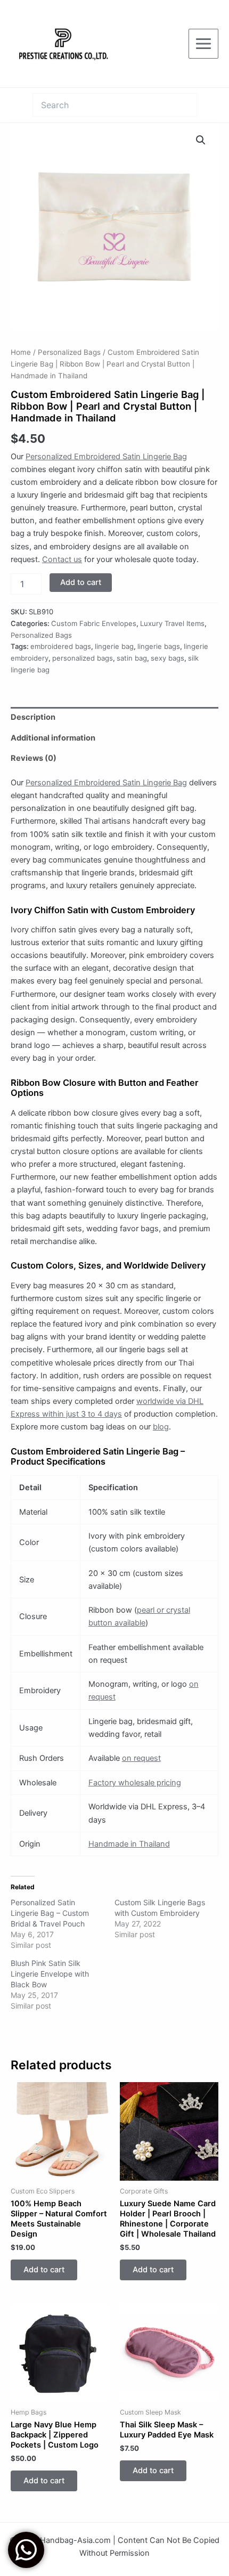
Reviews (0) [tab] (34, 758)
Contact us (62, 559)
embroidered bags (61, 646)
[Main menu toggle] (203, 44)
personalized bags (83, 658)
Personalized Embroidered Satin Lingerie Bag (106, 457)
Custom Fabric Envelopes (94, 623)
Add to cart (81, 582)
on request (141, 1758)
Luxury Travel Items (172, 623)
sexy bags (167, 658)
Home (21, 352)
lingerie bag (114, 646)
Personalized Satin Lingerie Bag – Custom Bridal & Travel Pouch (50, 1913)
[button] (201, 140)
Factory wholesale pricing (135, 1783)
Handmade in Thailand (129, 1844)
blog (161, 1427)
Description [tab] (33, 717)
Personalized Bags (69, 352)
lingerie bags (159, 646)
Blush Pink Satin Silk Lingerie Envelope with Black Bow (50, 1974)
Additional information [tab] (53, 738)
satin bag (132, 658)
